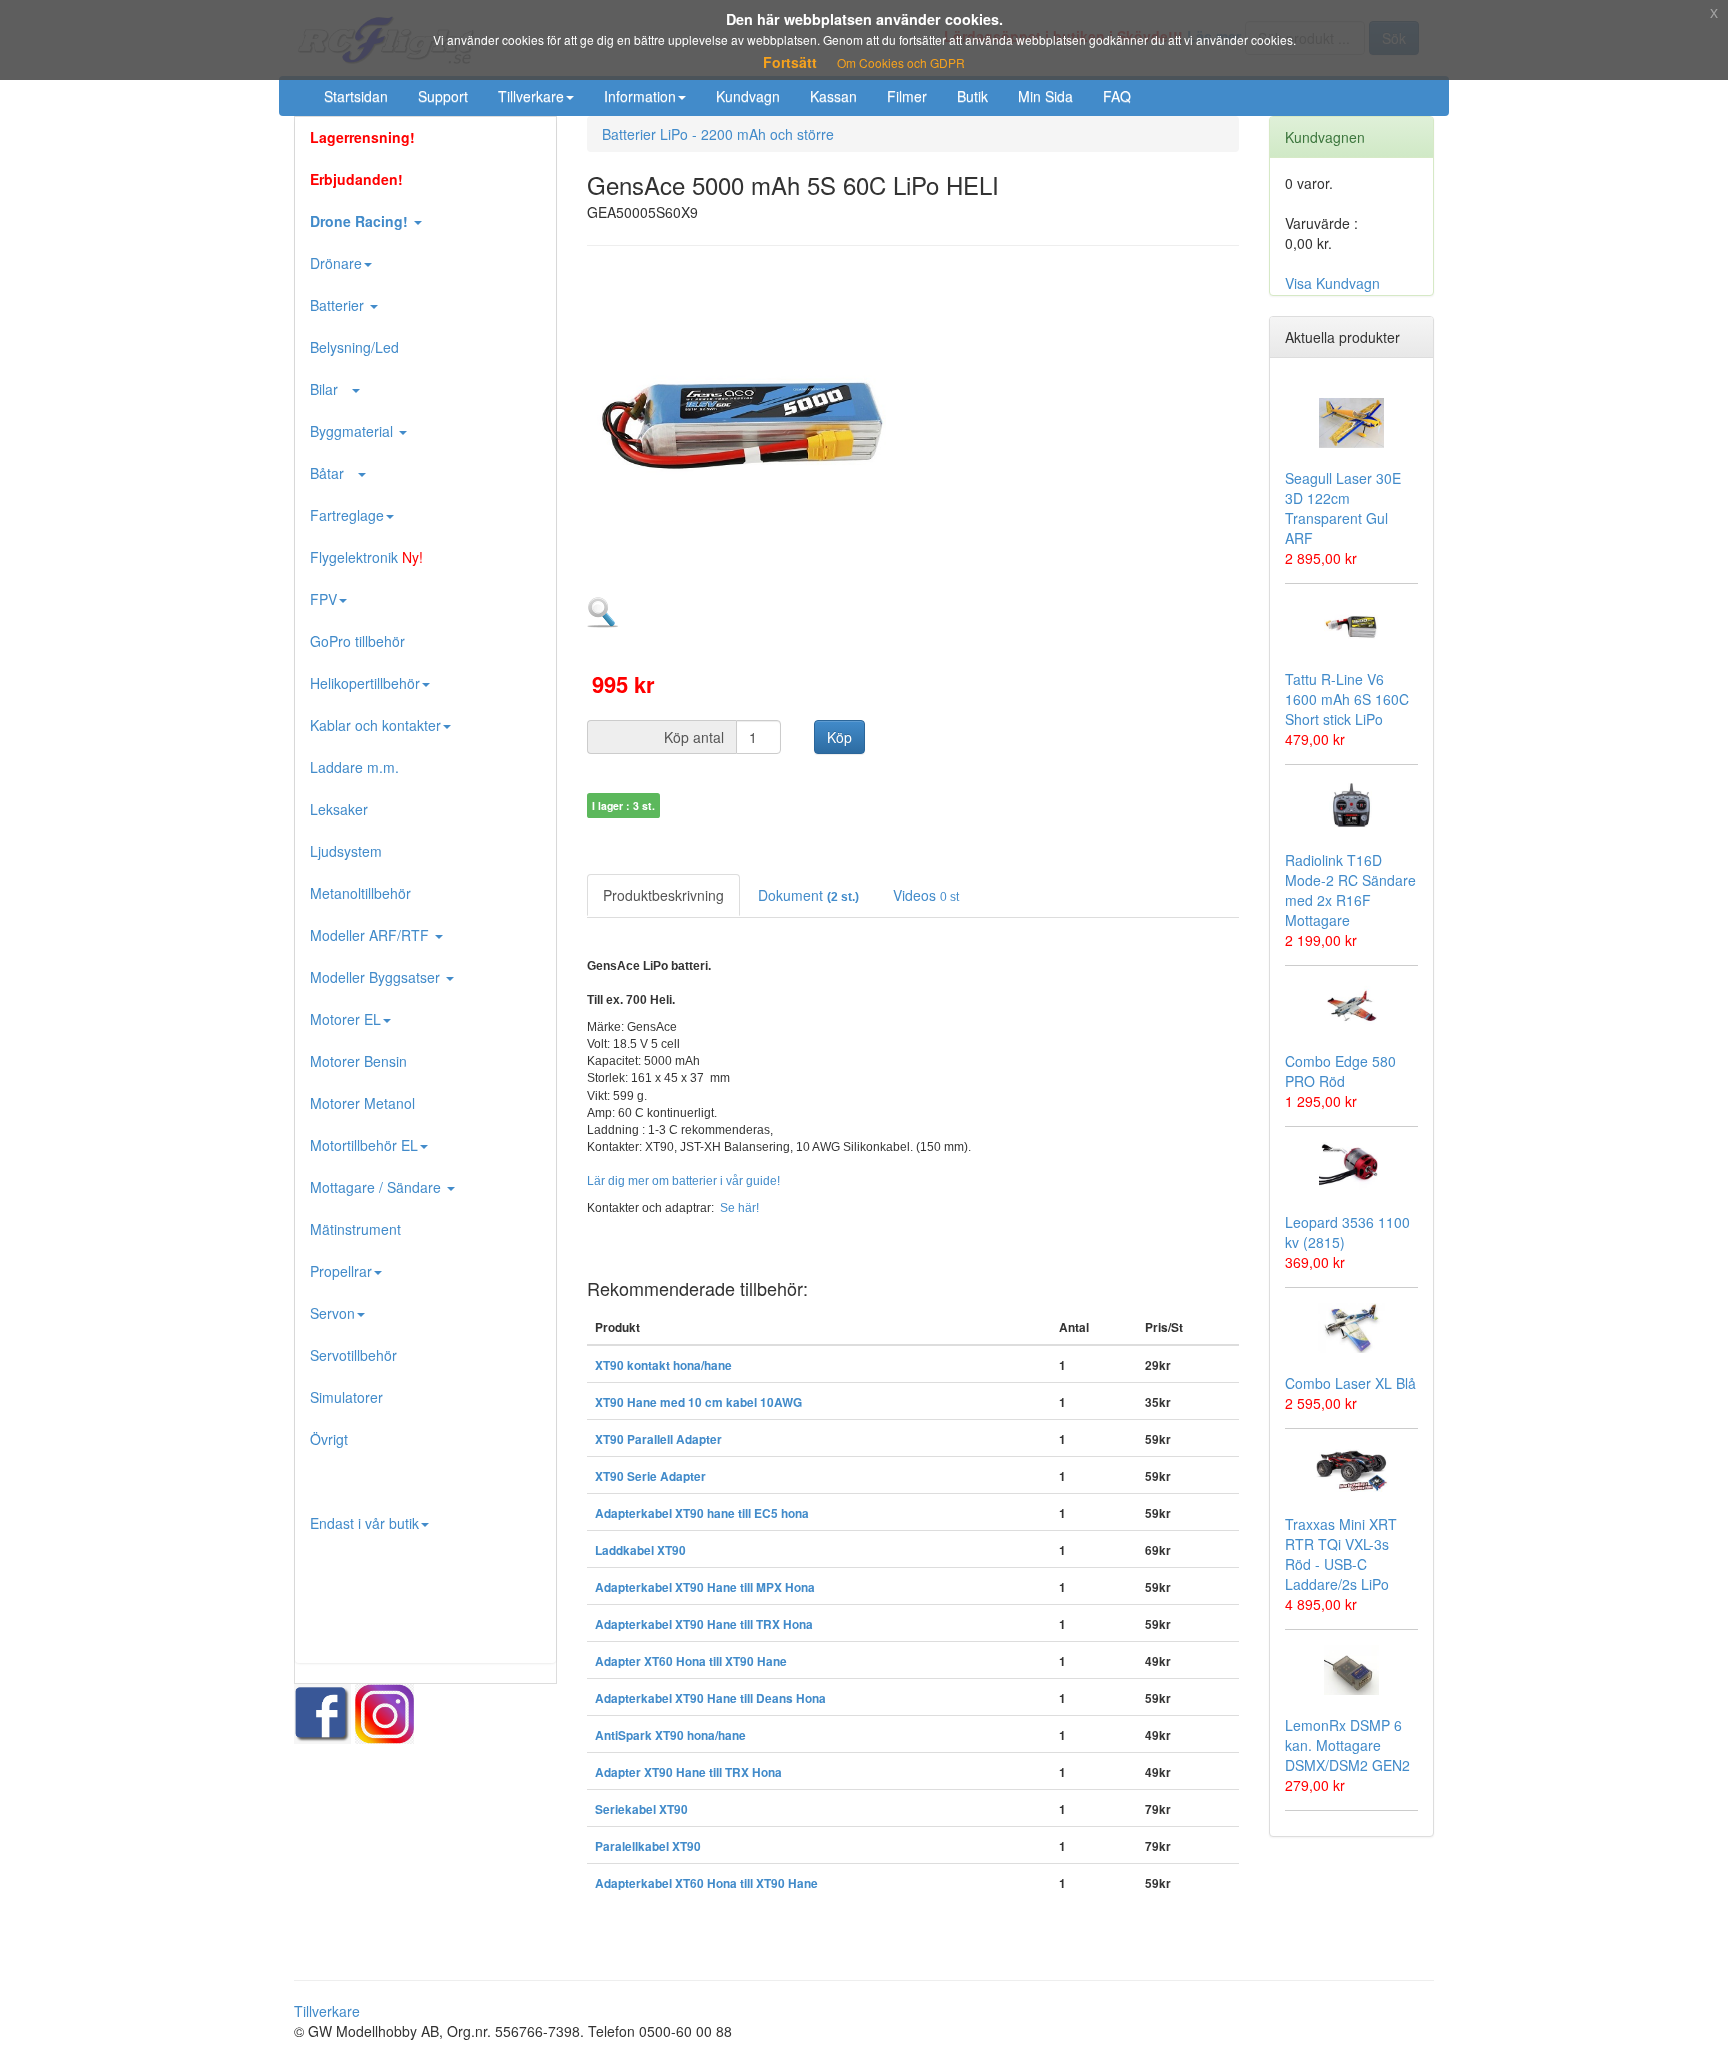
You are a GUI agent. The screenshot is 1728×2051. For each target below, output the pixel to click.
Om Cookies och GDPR (901, 62)
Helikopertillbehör (365, 683)
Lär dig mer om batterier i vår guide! (683, 1181)
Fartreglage (347, 515)
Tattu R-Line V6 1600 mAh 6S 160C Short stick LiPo (1347, 699)
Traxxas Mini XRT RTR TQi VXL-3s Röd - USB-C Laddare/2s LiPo (1341, 1554)
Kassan (833, 96)
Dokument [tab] (808, 895)
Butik (972, 96)
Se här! (739, 1208)
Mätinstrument (355, 1229)
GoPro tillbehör (357, 641)
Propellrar (341, 1271)
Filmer (907, 96)
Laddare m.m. (354, 767)
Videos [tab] (926, 895)
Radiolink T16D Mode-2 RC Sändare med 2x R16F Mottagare (1350, 890)
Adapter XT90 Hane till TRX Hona (688, 1772)
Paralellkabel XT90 (648, 1846)
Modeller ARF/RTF (371, 935)
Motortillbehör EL (364, 1145)
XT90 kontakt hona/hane (663, 1365)
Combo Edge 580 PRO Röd (1340, 1071)
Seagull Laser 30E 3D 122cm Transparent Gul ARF (1343, 508)
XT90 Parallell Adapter (658, 1439)
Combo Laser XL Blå (1350, 1383)
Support (443, 96)
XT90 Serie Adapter (650, 1476)
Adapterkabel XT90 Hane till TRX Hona (704, 1624)
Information (640, 96)
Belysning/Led (354, 347)
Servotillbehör (353, 1355)
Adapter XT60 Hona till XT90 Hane (691, 1661)
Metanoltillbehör (360, 893)
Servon (332, 1313)
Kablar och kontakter (375, 725)
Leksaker (339, 809)
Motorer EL (345, 1019)
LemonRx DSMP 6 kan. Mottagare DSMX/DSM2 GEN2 (1347, 1745)
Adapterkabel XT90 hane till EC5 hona (702, 1513)
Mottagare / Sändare (377, 1187)
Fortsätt (790, 62)
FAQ (1117, 96)
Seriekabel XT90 (641, 1809)
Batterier (339, 305)
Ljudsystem (346, 851)
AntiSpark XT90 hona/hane (670, 1735)
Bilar (330, 389)
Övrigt (329, 1439)
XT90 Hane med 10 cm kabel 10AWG (698, 1402)
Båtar (333, 473)
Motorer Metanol (362, 1103)
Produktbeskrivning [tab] (663, 895)
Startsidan (356, 96)
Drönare (336, 263)
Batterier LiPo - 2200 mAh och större (718, 134)
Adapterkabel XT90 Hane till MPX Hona (705, 1587)
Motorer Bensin (358, 1061)
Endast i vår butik (364, 1523)
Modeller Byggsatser (377, 977)
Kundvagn (748, 96)
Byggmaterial (353, 431)
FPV (323, 599)
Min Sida (1045, 96)
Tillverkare (531, 96)
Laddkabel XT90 (640, 1550)
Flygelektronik (366, 557)
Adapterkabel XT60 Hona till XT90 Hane (706, 1883)
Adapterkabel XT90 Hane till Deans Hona (710, 1698)
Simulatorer (346, 1397)
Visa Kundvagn (1332, 283)
